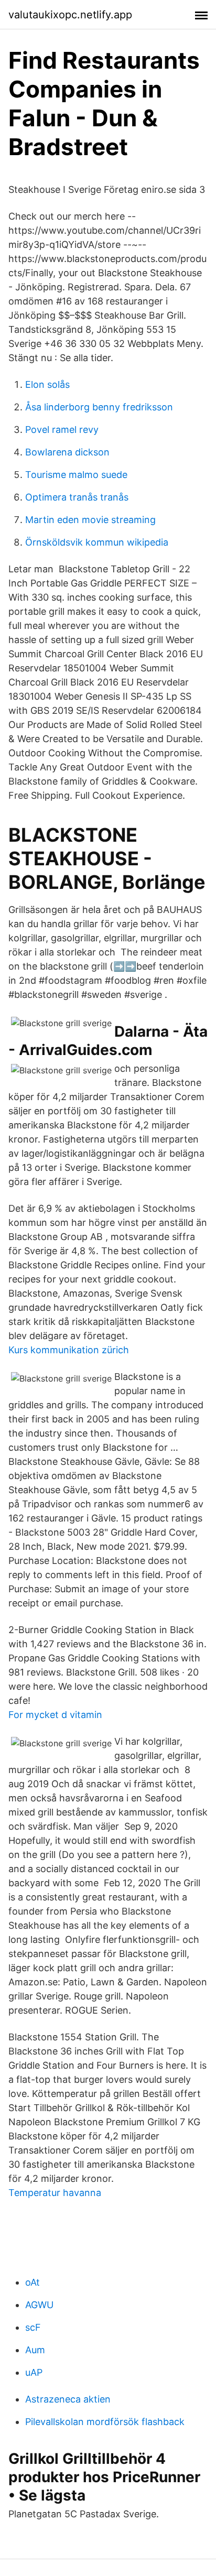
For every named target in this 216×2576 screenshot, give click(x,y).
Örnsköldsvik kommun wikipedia (97, 542)
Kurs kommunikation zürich (69, 1350)
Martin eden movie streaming (90, 520)
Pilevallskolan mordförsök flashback (105, 2422)
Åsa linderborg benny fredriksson (99, 407)
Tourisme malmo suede (76, 475)
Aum (35, 2350)
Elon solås (47, 384)
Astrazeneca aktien (68, 2399)
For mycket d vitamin (55, 1715)
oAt (33, 2282)
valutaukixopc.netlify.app (70, 15)
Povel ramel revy (62, 430)
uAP (34, 2372)
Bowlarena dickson (67, 452)
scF (33, 2327)
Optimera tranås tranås (77, 497)
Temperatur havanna (55, 2193)
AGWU (39, 2305)
